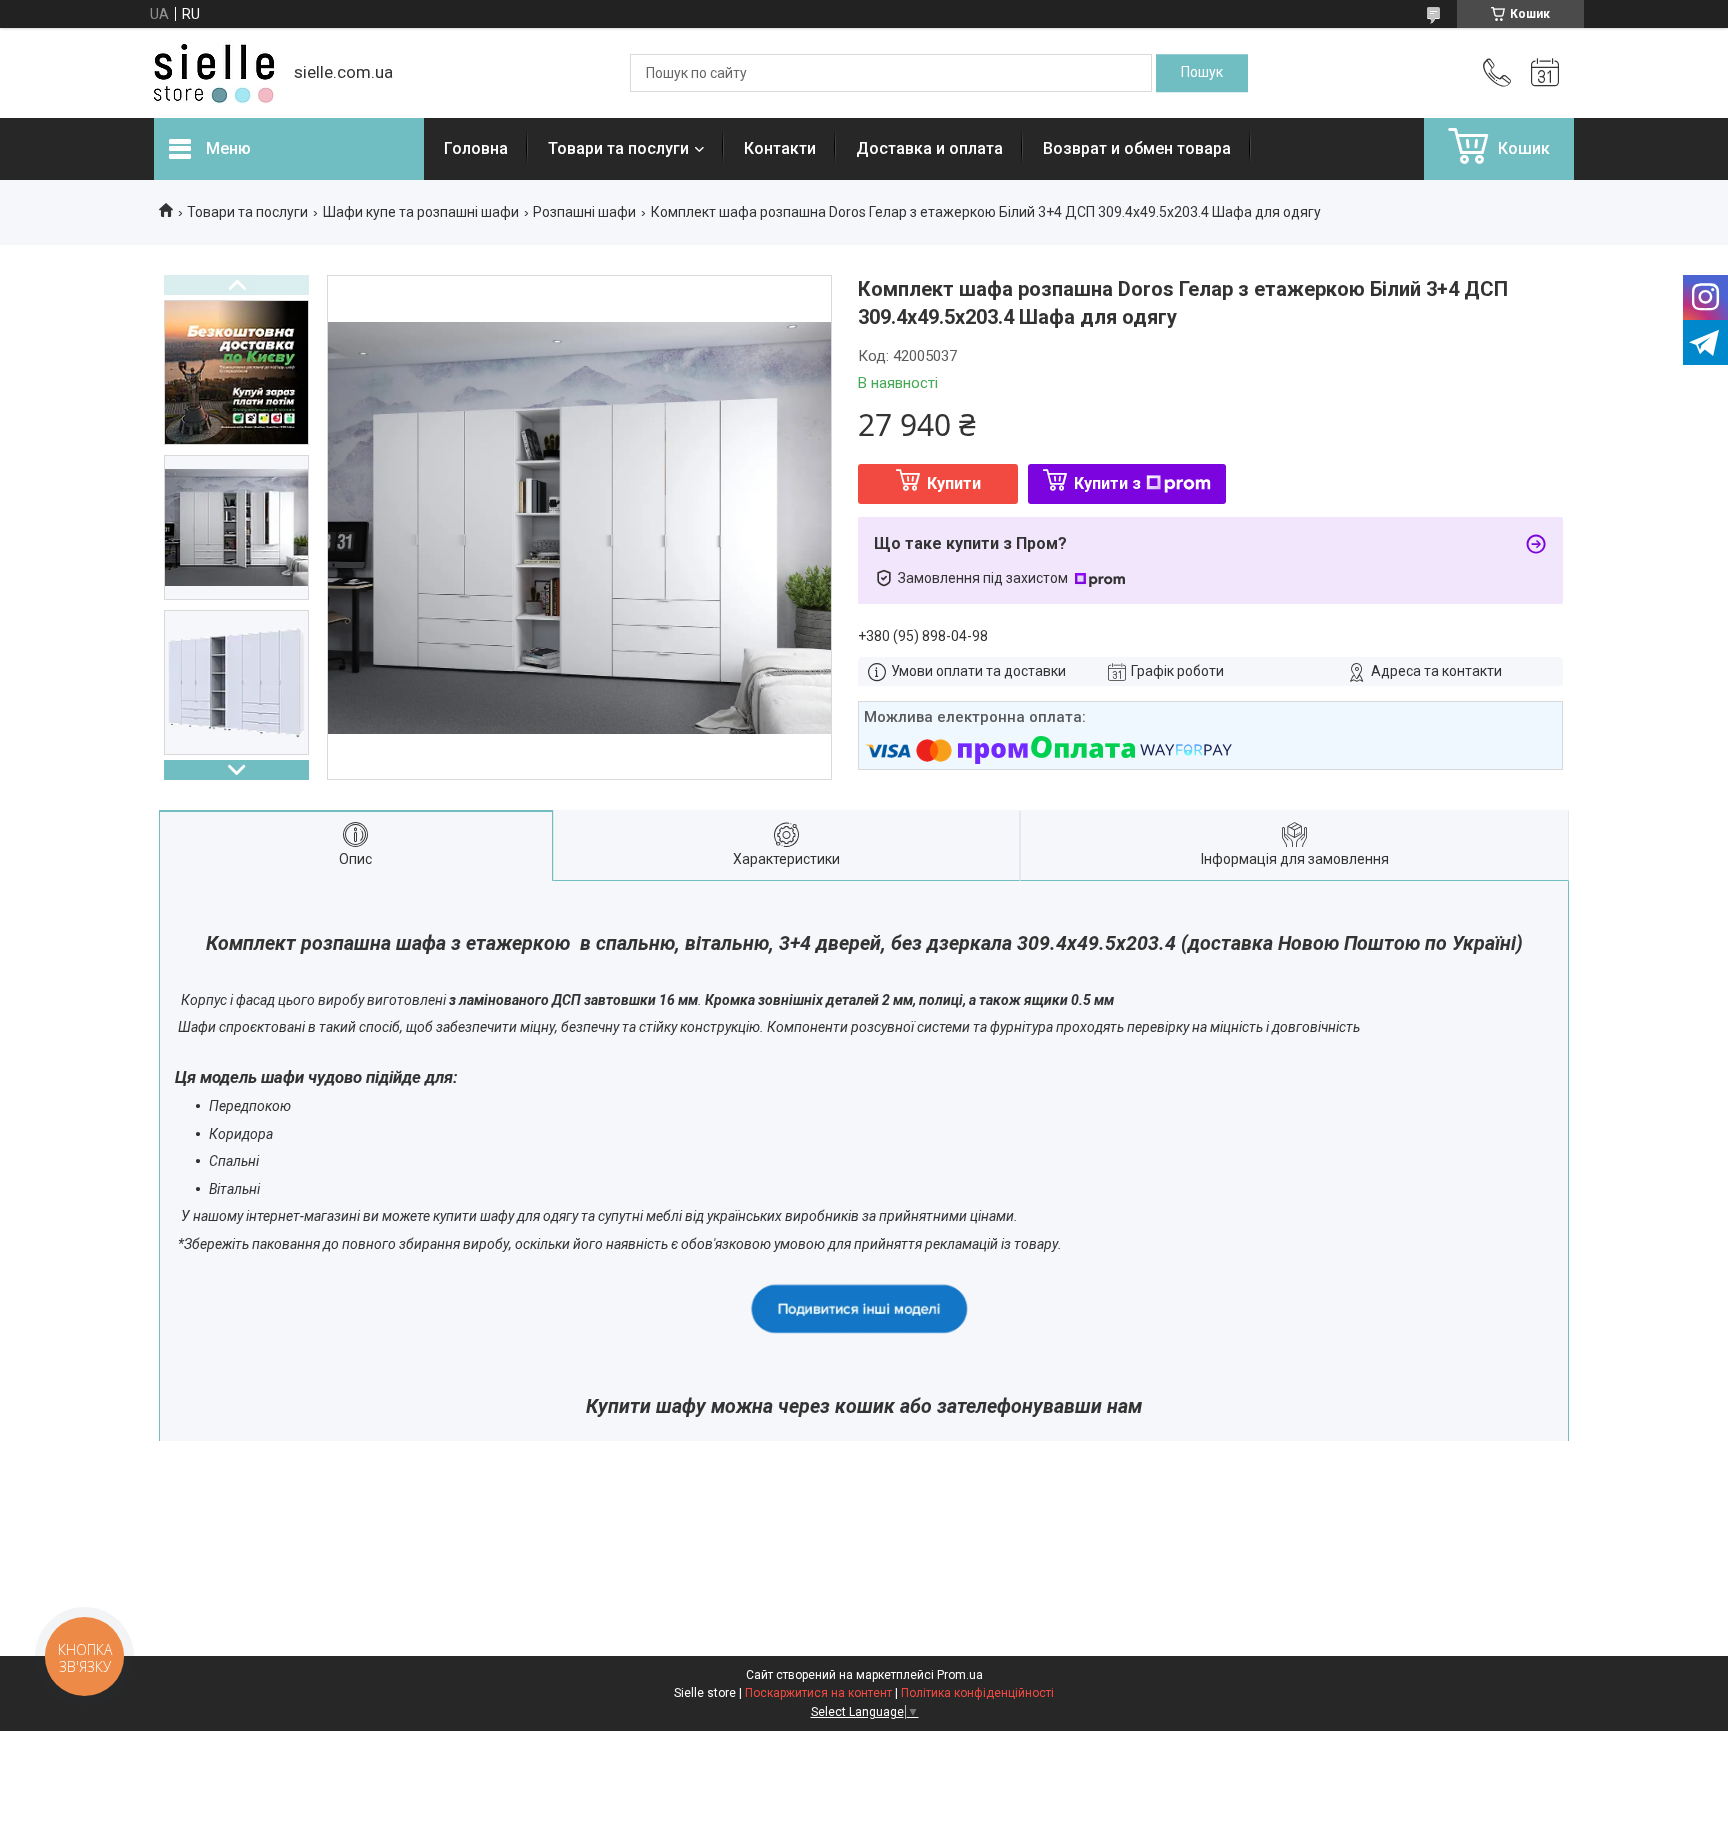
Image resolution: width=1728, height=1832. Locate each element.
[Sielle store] (214, 73)
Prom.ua (960, 1675)
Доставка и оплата (929, 148)
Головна (476, 148)
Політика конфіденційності (977, 1693)
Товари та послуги (618, 148)
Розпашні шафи (584, 212)
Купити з (1107, 483)
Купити (954, 483)
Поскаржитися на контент (818, 1693)
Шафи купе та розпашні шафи (421, 212)
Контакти (780, 148)
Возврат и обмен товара (1137, 148)
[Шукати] (1202, 73)
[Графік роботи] (1545, 73)
